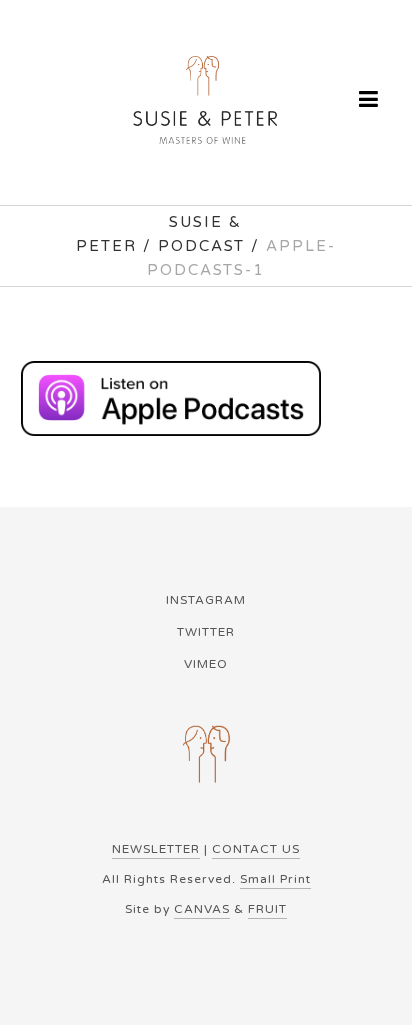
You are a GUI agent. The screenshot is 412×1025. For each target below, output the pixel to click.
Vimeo (206, 664)
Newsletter (156, 849)
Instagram (206, 600)
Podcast (201, 246)
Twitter (206, 632)
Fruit (267, 909)
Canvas (202, 909)
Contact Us (256, 849)
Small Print (275, 879)
